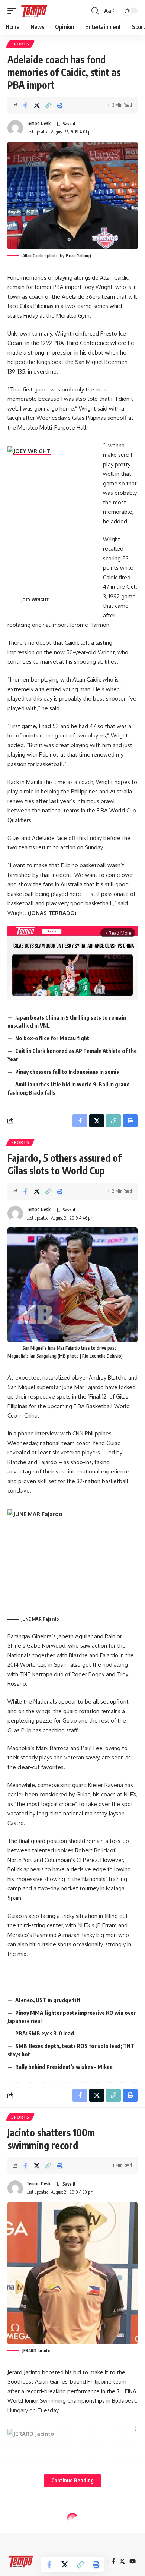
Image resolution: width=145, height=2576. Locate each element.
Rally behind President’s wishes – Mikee (64, 2067)
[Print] (60, 105)
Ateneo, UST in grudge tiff (48, 2000)
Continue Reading (72, 2480)
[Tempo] (34, 11)
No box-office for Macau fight (52, 1038)
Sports (20, 44)
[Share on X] (37, 105)
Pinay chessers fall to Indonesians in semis (67, 1072)
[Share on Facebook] (25, 105)
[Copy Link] (48, 105)
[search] (95, 11)
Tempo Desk (38, 123)
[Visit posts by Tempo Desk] (15, 128)
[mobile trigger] (14, 11)
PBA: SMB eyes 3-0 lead (45, 2033)
